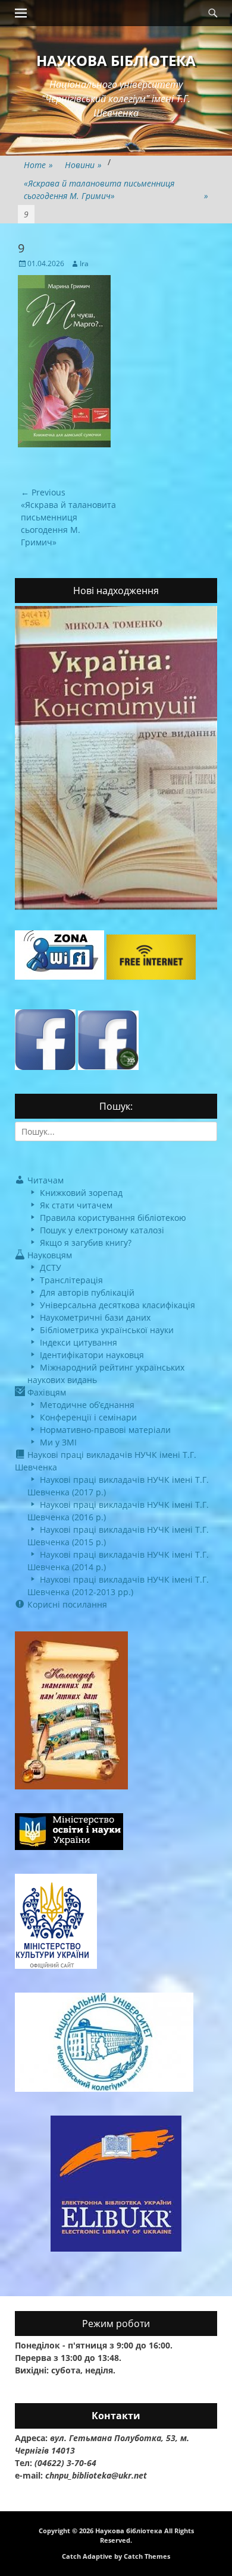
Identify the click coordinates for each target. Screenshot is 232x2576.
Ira (84, 263)
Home (38, 165)
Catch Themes (147, 2556)
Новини (83, 165)
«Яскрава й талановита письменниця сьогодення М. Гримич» (116, 190)
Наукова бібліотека (116, 60)
